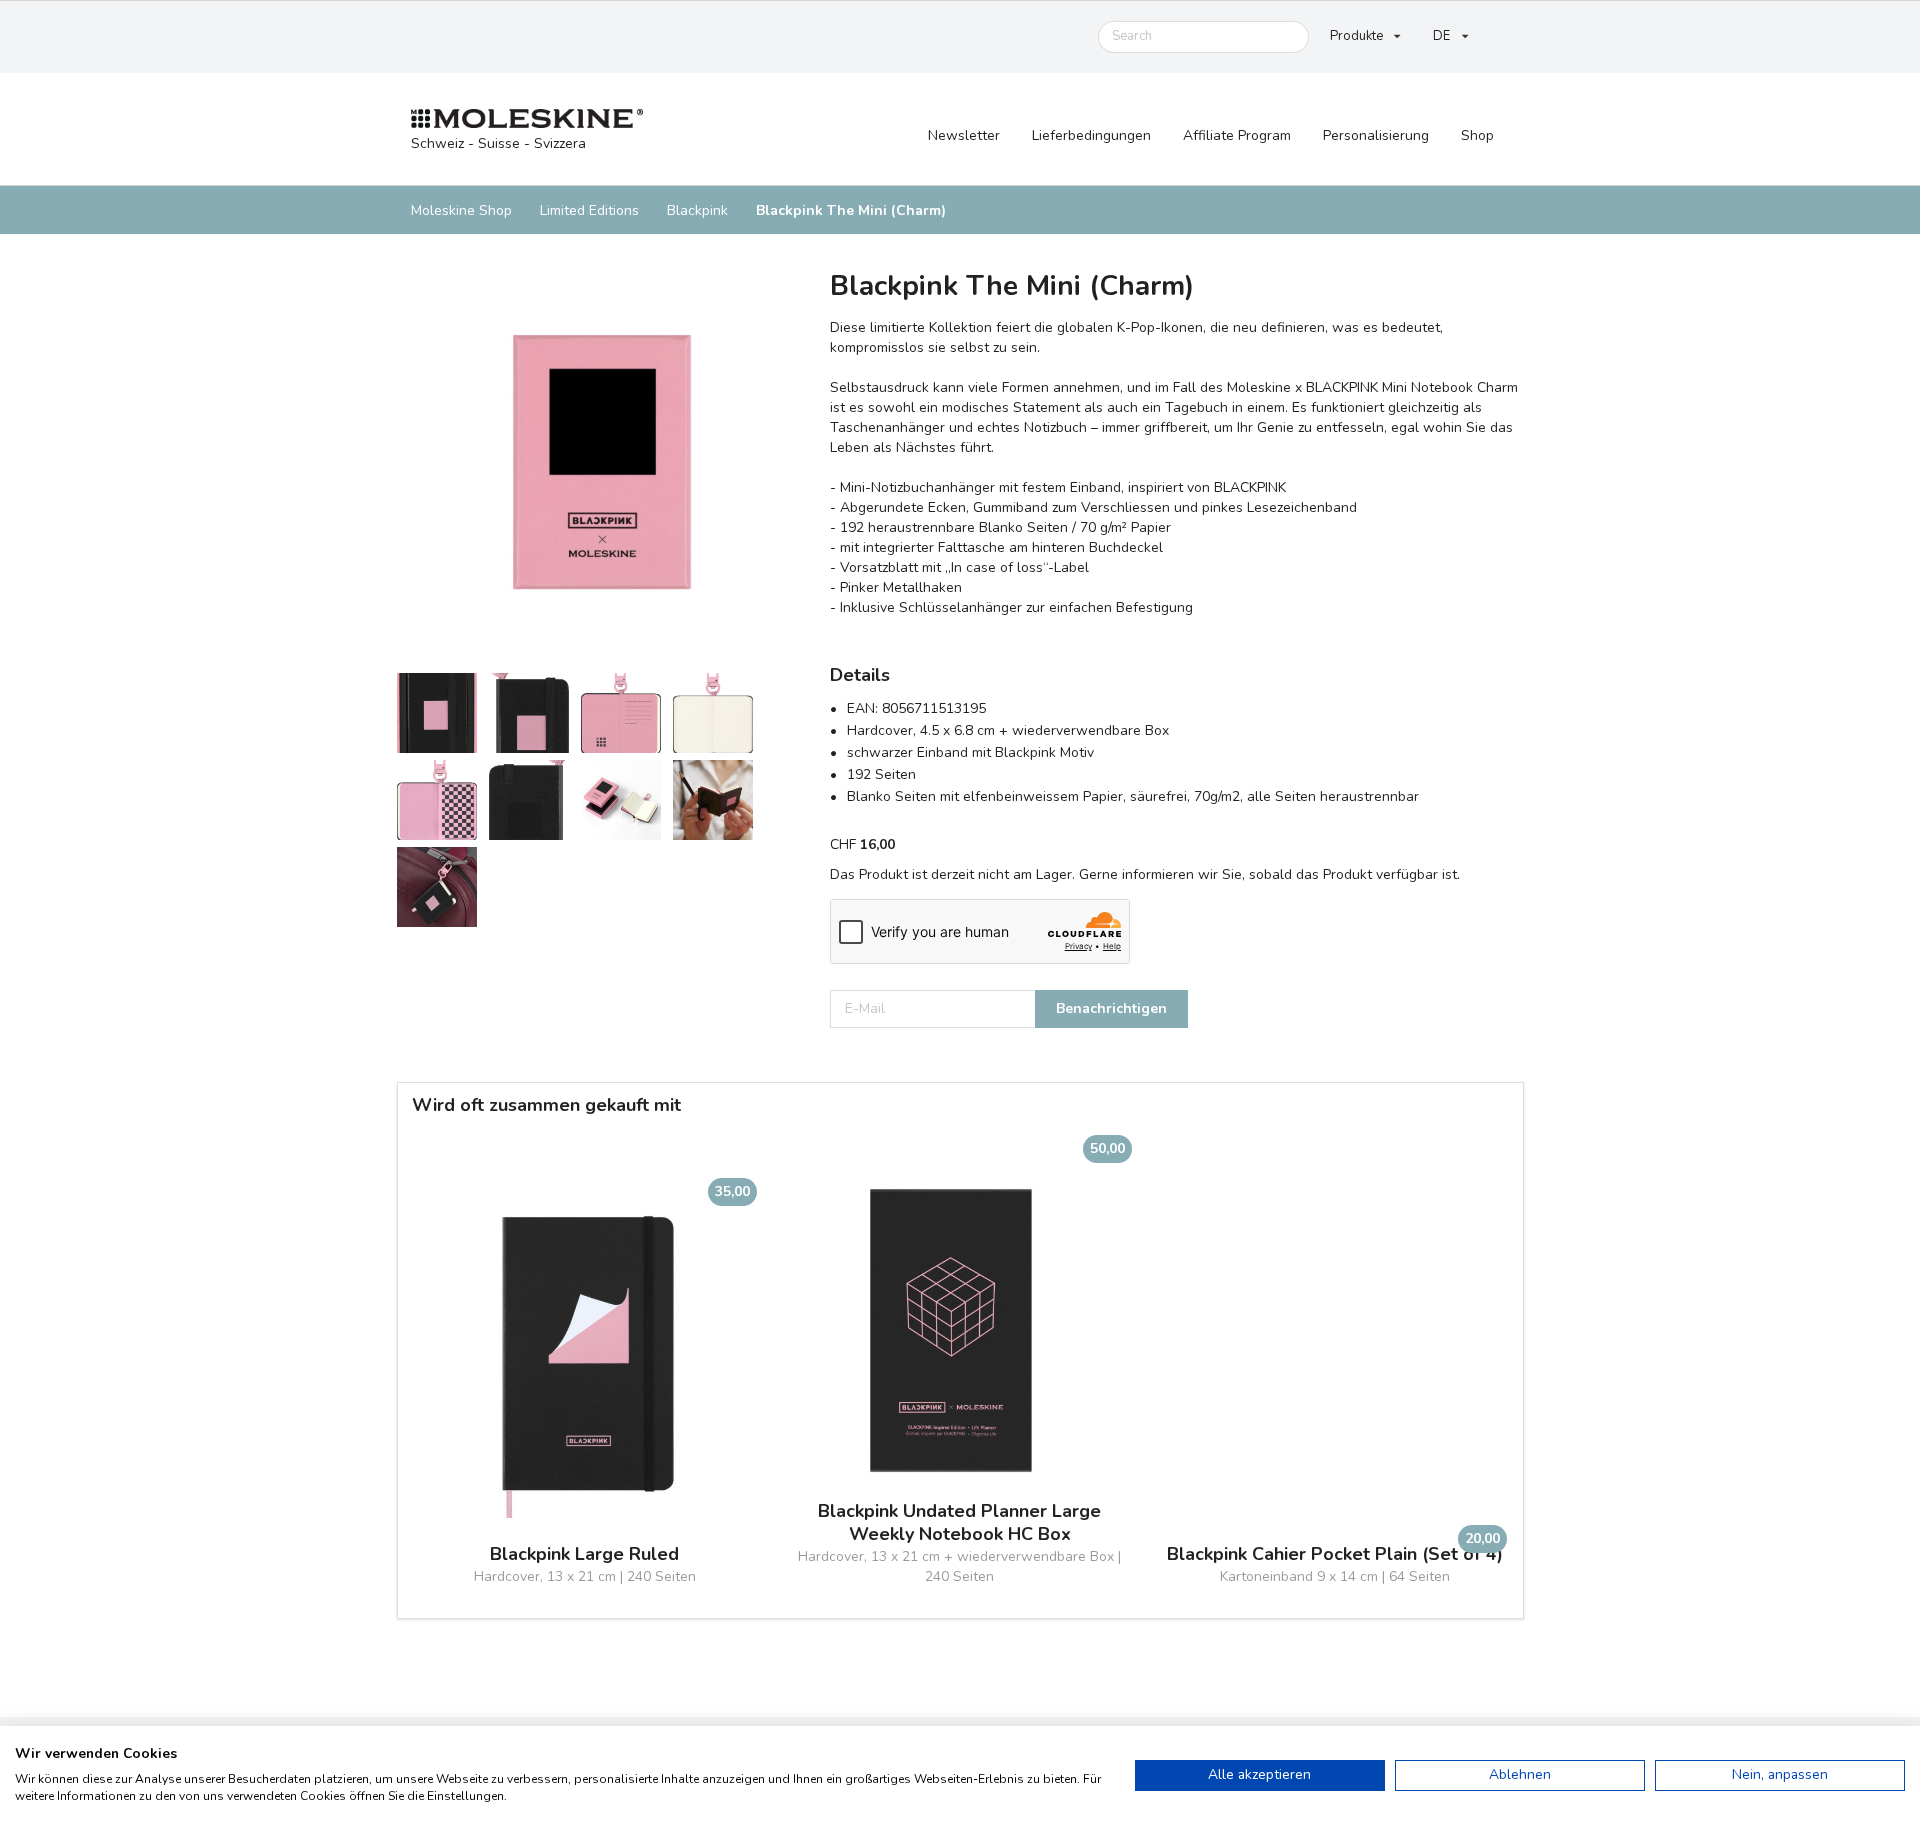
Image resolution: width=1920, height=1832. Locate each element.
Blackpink (697, 211)
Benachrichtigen (1111, 1008)
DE (1441, 36)
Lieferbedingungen (1091, 135)
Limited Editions (589, 211)
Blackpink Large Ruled (584, 1554)
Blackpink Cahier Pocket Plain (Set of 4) (1335, 1554)
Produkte (1356, 36)
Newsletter (964, 135)
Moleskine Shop (461, 211)
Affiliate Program (1237, 135)
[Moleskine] (527, 119)
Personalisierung (1376, 135)
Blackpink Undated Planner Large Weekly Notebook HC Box (959, 1523)
